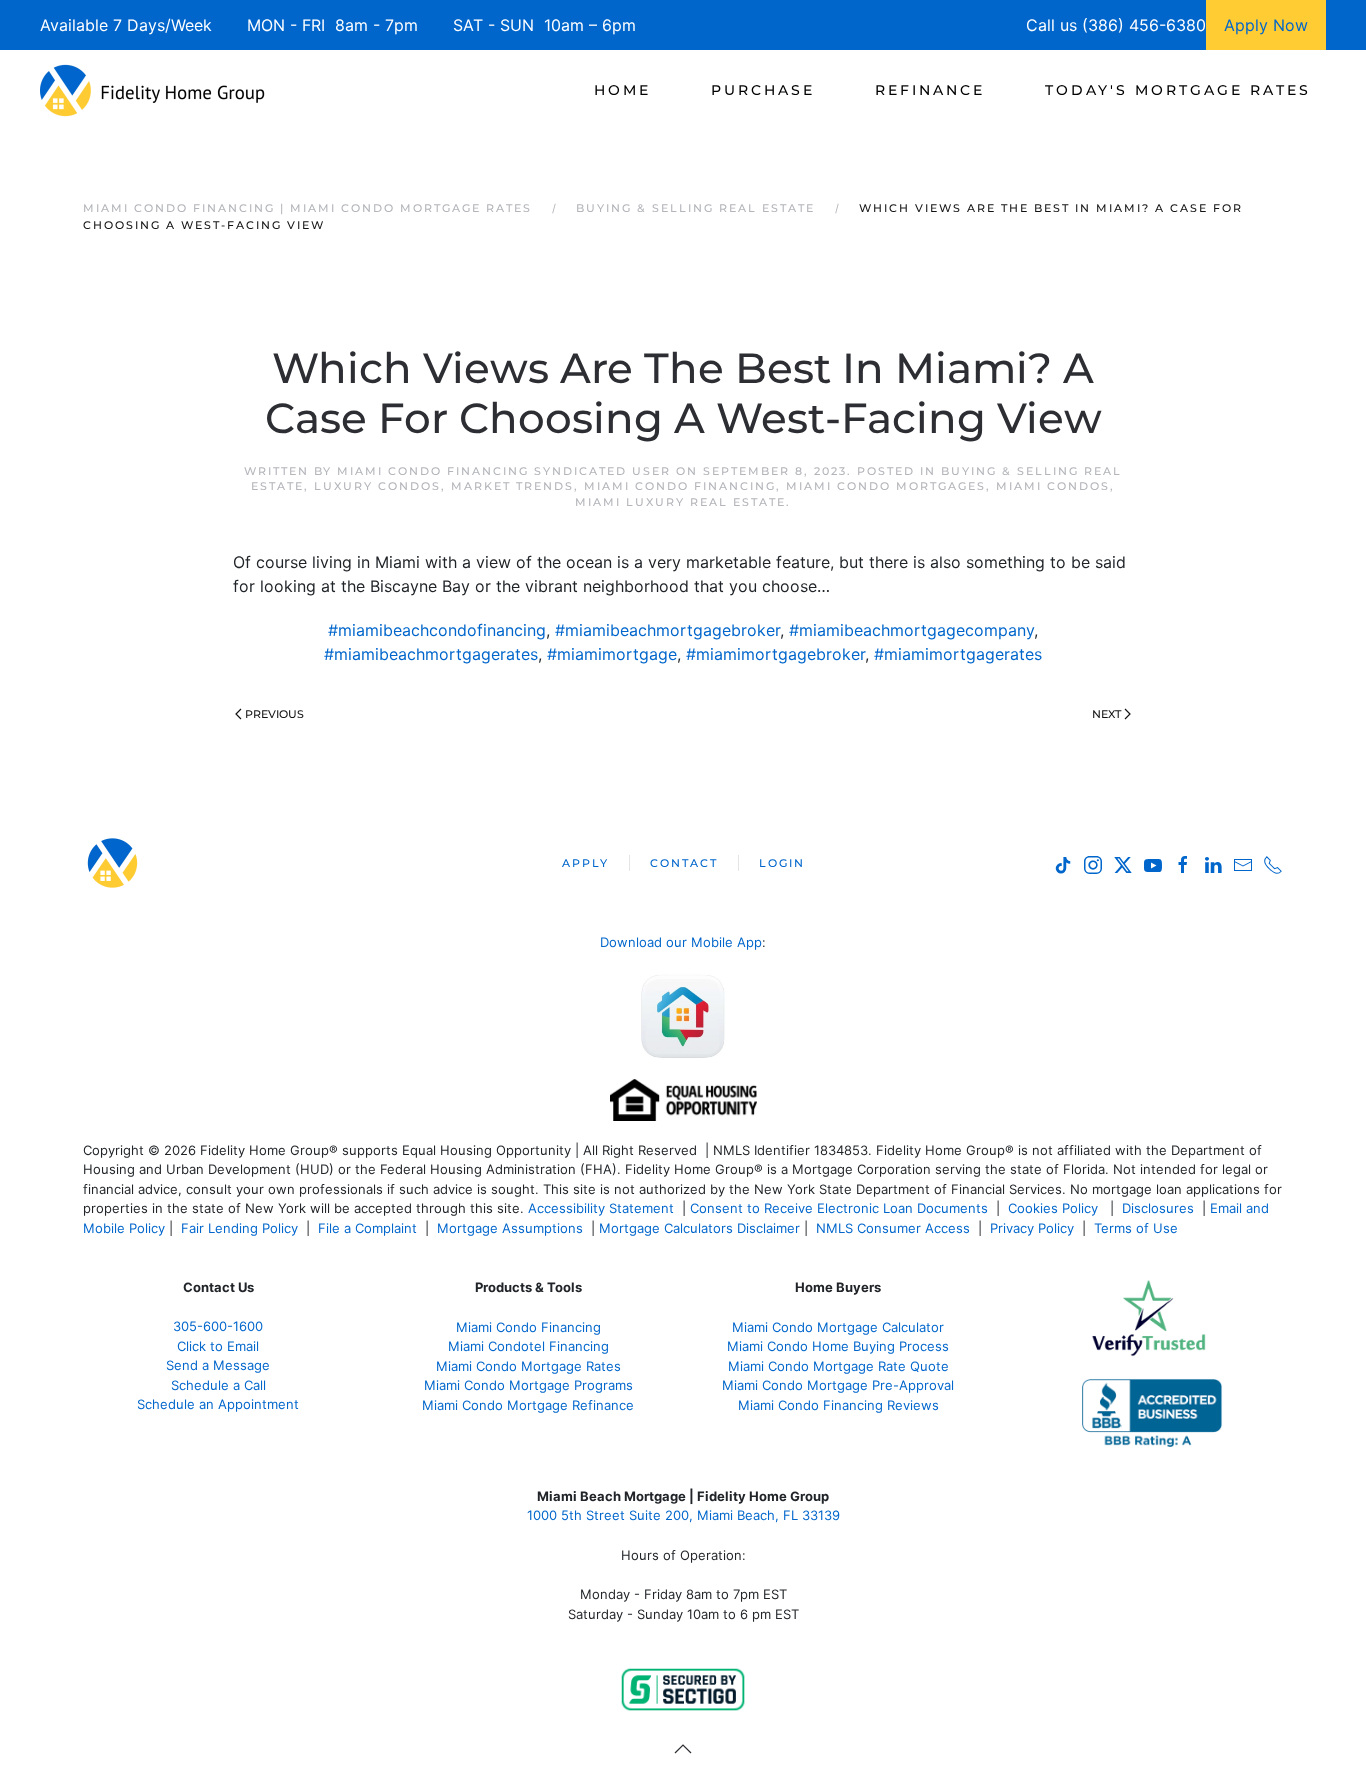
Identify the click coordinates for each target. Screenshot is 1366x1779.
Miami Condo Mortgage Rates (528, 1366)
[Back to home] (152, 90)
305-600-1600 (218, 1326)
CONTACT (684, 863)
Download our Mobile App (681, 942)
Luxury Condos (377, 486)
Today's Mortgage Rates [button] (1178, 90)
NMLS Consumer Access (893, 1228)
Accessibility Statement (601, 1208)
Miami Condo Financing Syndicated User (504, 471)
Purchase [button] (763, 90)
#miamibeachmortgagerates (431, 654)
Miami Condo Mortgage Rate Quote (838, 1366)
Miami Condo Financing (680, 486)
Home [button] (622, 90)
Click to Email (218, 1346)
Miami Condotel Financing (528, 1346)
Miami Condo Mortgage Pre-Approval (838, 1385)
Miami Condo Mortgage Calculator (838, 1327)
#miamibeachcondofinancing (437, 630)
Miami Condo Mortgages (886, 486)
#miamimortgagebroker (775, 654)
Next (1106, 714)
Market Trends (512, 486)
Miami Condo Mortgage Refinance (528, 1405)
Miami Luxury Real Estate (680, 502)
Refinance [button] (930, 90)
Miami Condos (1053, 486)
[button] (683, 1749)
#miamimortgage (612, 654)
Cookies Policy (1055, 1208)
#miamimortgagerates (958, 654)
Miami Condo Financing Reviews (838, 1405)
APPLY (585, 863)
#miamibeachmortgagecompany (911, 630)
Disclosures (1158, 1208)
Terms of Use (1138, 1228)
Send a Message (218, 1365)
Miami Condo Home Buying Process (838, 1346)
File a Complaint (369, 1228)
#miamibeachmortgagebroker (667, 630)
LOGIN (782, 863)
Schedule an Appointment (218, 1404)
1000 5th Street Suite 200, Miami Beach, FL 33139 (683, 1515)
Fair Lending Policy (239, 1228)
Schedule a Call (218, 1385)
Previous (274, 714)
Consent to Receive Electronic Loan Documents (839, 1208)
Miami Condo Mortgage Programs (528, 1385)
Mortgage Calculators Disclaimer (699, 1228)
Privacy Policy (1032, 1228)
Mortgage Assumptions (510, 1228)
